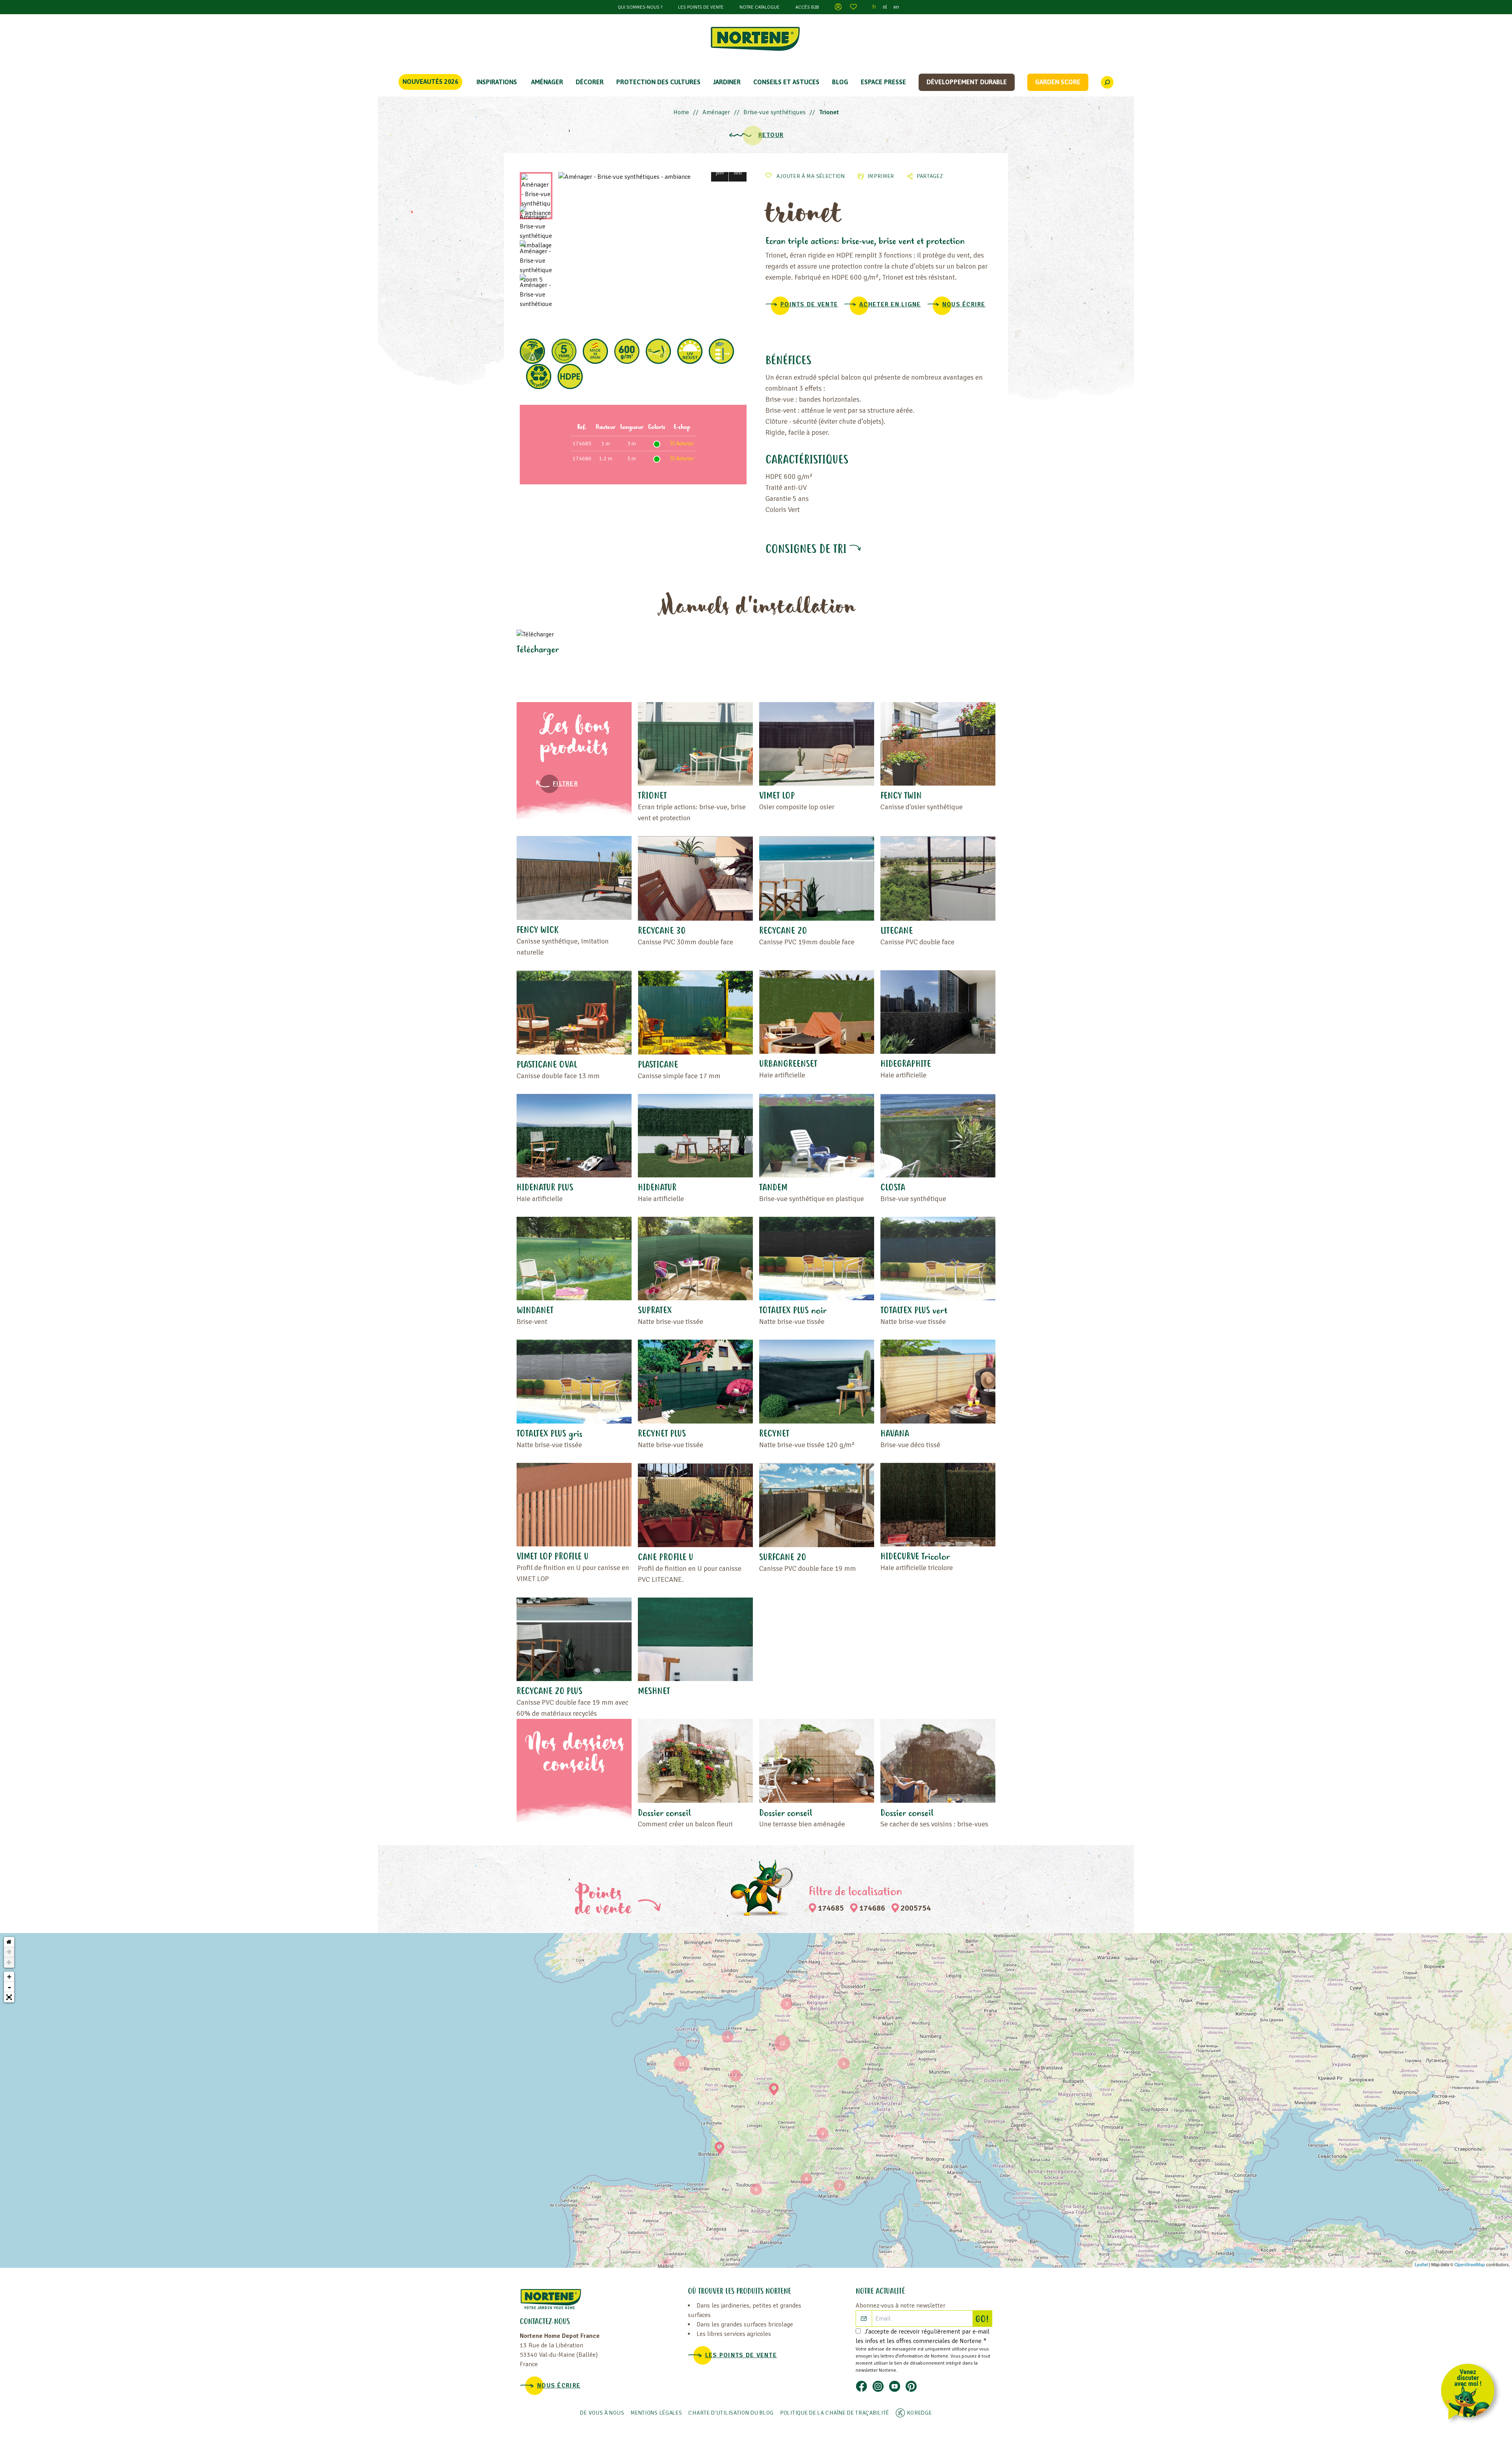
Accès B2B (807, 7)
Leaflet (1421, 2264)
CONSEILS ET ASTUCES (786, 82)
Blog (840, 82)
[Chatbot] (1470, 2393)
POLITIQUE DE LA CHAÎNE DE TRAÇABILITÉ (835, 2413)
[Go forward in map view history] (9, 1952)
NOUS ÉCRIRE (964, 304)
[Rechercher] (1107, 82)
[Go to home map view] (9, 1942)
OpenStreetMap (1470, 2264)
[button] (720, 173)
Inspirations (497, 82)
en (896, 7)
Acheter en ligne (890, 304)
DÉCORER (590, 82)
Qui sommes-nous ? (640, 7)
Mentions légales (656, 2413)
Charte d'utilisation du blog (731, 2413)
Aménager (547, 82)
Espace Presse (883, 82)
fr (875, 7)
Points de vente (809, 304)
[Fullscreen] (9, 1997)
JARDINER (727, 82)
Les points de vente (701, 7)
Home (681, 112)
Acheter (685, 444)
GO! (984, 2320)
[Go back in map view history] (9, 1963)
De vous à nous (602, 2413)
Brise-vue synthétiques (775, 112)
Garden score (1058, 82)
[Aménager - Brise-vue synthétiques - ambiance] (652, 177)
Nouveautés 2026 (430, 82)
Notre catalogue (760, 7)
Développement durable (967, 82)
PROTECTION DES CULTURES (658, 82)
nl (885, 7)
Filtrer (565, 784)
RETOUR (771, 135)
